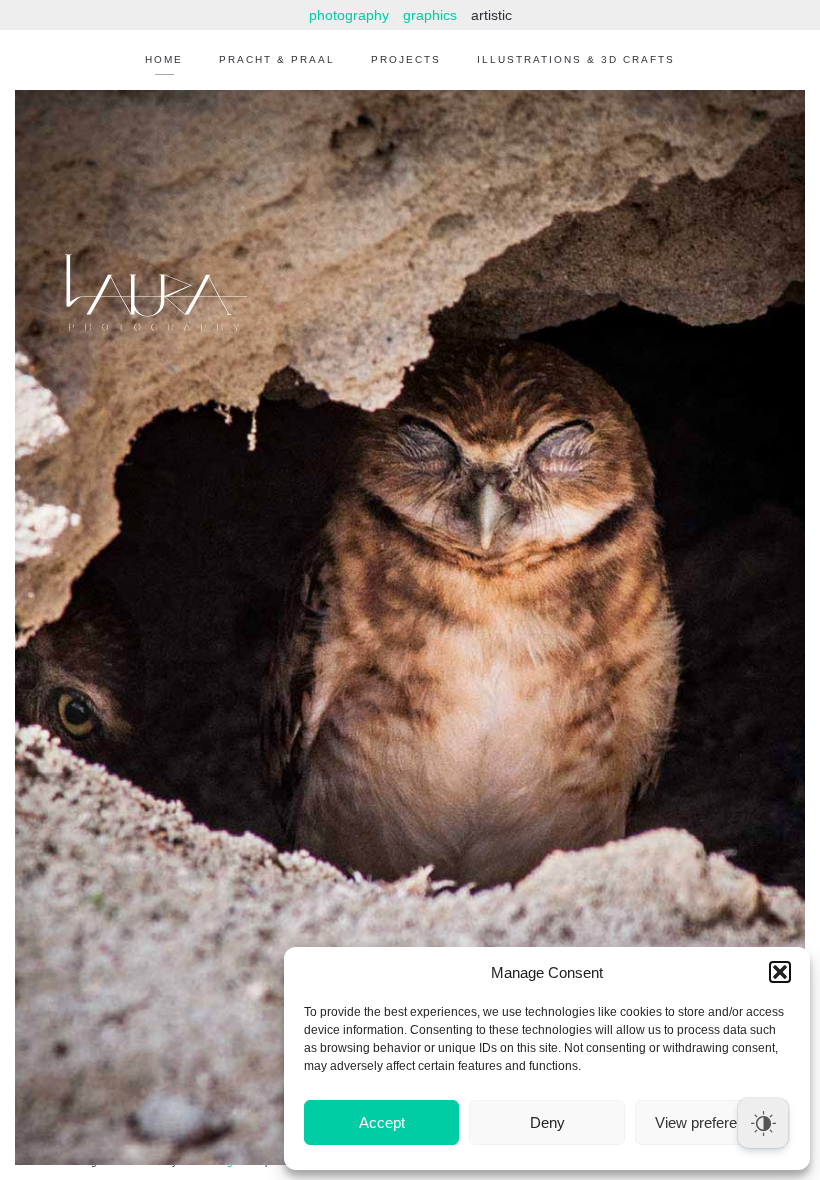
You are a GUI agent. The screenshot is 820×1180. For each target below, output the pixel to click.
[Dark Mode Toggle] (763, 1123)
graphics (430, 15)
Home (164, 59)
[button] (780, 972)
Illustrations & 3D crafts (576, 59)
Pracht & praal (277, 59)
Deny (547, 1122)
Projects (406, 59)
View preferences (712, 1122)
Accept (382, 1122)
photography (349, 15)
